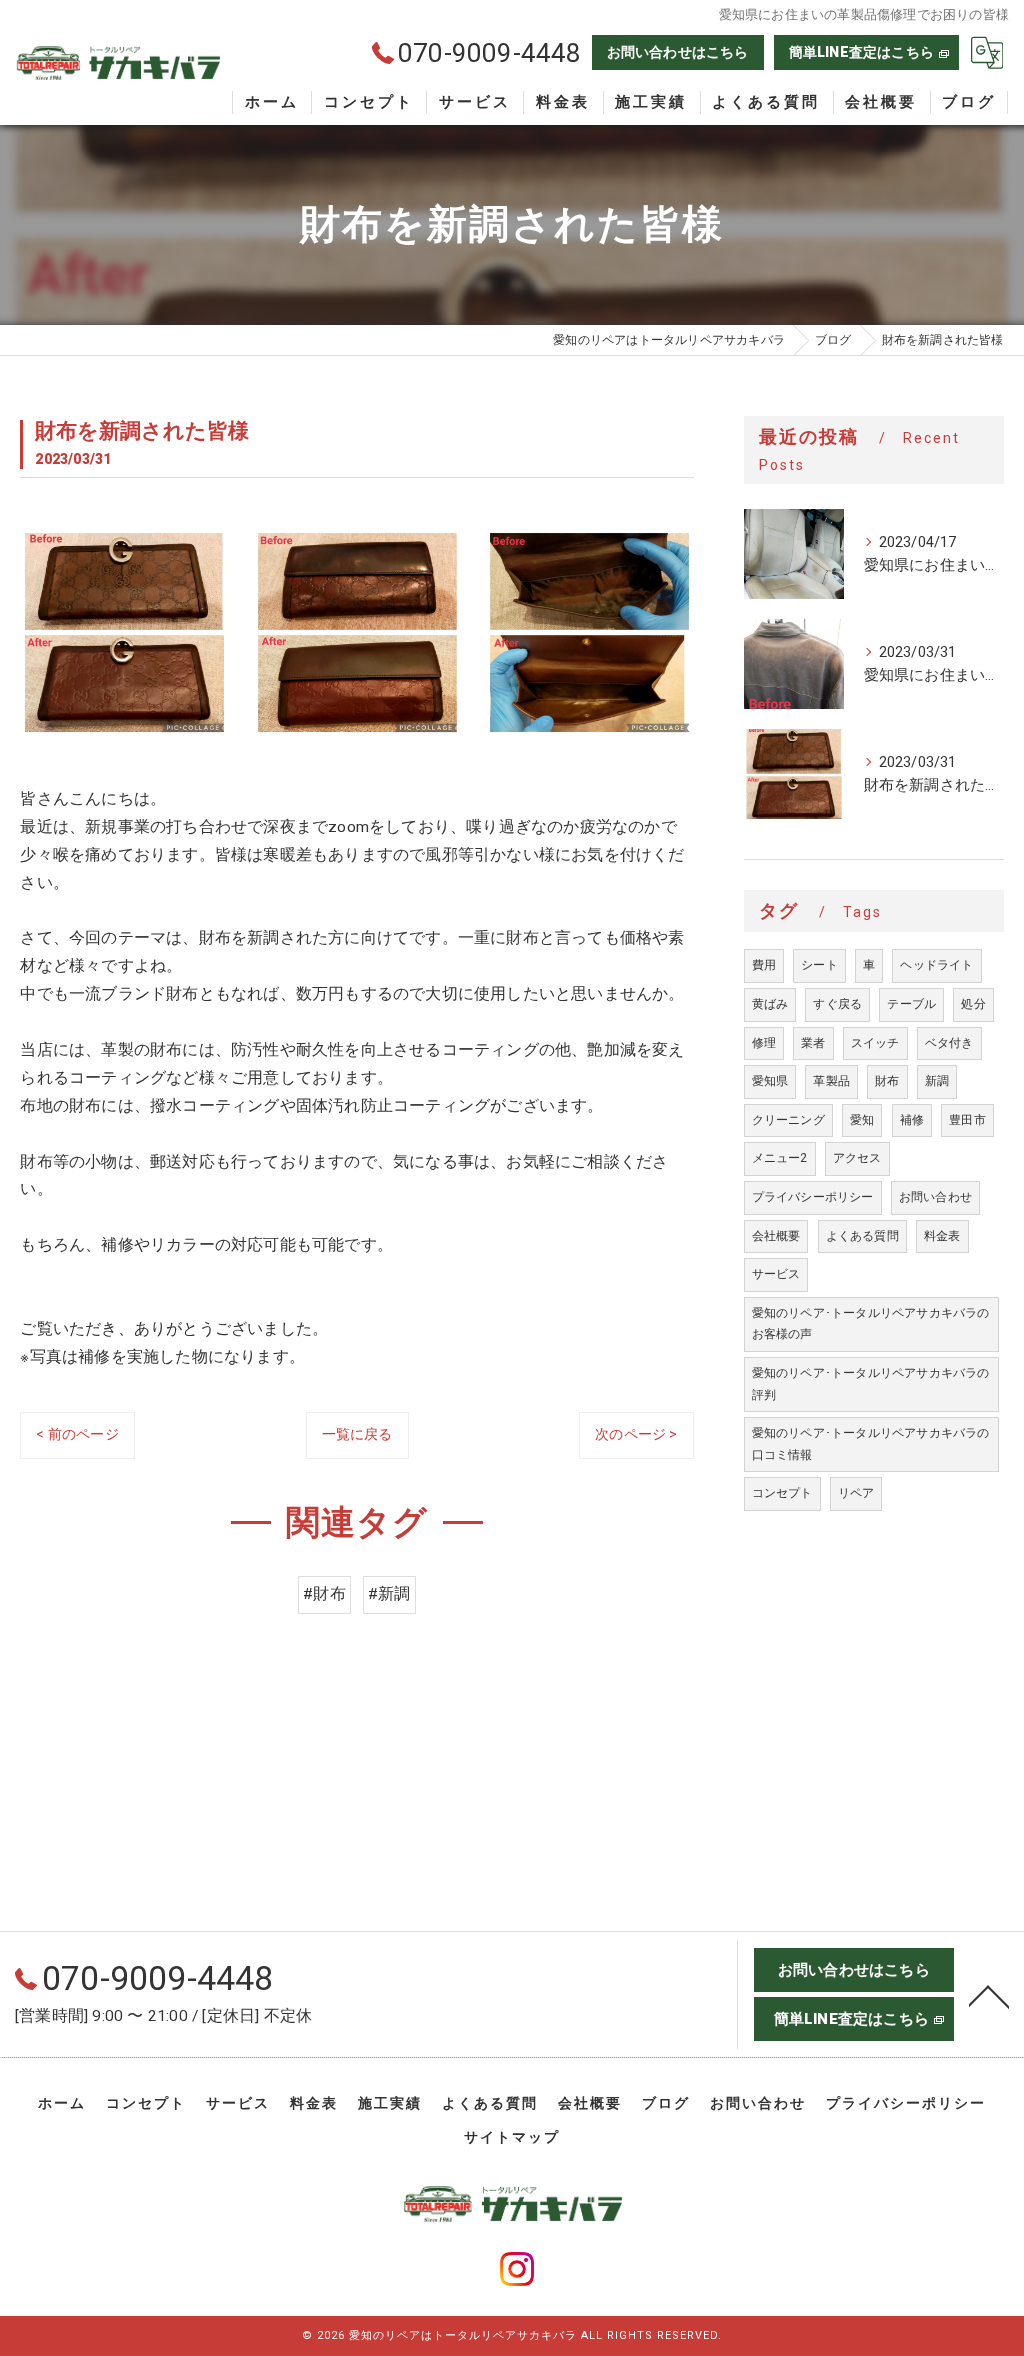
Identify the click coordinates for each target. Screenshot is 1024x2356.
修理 (764, 1043)
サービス (776, 1274)
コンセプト (782, 1493)
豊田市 (967, 1120)
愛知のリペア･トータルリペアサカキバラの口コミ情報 (871, 1444)
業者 (813, 1043)
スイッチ (875, 1043)
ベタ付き (949, 1043)
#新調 (389, 1594)
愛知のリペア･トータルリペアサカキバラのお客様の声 (871, 1324)
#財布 (324, 1594)
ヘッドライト (936, 965)
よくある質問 (862, 1236)
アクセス (857, 1158)
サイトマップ (512, 2137)
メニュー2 (780, 1158)
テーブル (911, 1004)
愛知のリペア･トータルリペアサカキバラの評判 (871, 1384)
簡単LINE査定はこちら (861, 52)
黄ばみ (770, 1004)
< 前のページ (77, 1434)
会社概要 (776, 1236)
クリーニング (788, 1120)
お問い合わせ (935, 1197)
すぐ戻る (837, 1004)
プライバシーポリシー (813, 1197)
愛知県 (770, 1081)
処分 (973, 1004)
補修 (912, 1120)
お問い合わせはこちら (678, 52)
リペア (856, 1493)
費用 (764, 965)
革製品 (831, 1081)
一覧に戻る (357, 1434)
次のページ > (636, 1434)
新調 (937, 1081)
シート (819, 965)
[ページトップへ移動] (989, 1995)
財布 (887, 1081)
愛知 (862, 1120)
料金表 (942, 1236)
